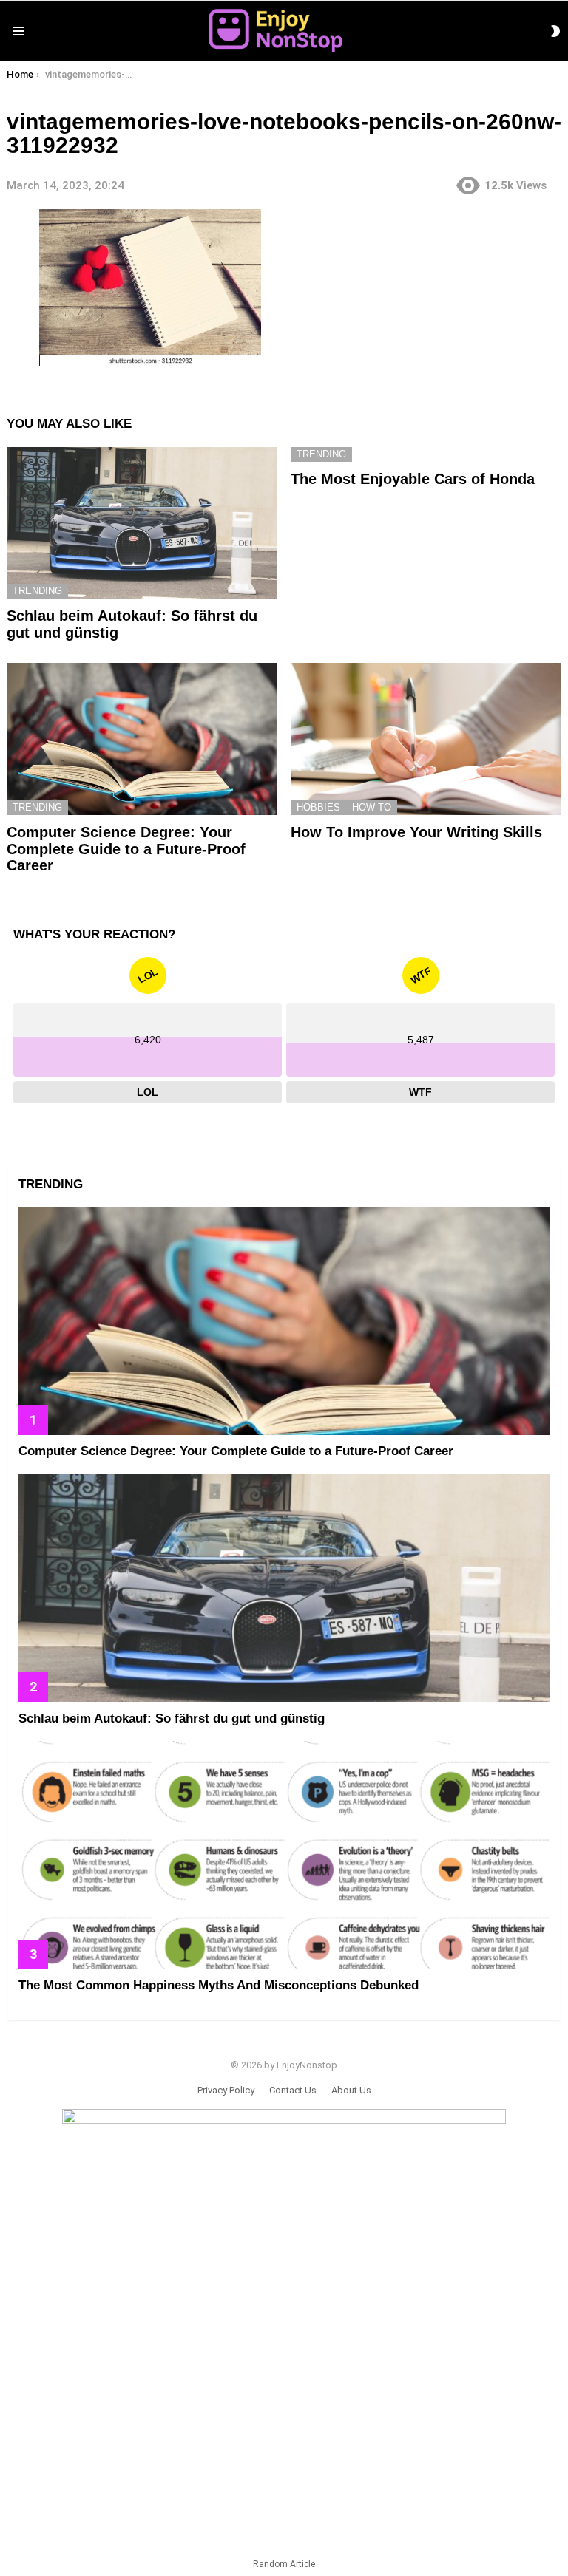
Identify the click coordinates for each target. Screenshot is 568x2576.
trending (37, 591)
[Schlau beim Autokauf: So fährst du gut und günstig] (142, 523)
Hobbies (318, 807)
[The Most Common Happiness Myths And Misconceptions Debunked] (284, 1855)
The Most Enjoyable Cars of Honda (413, 479)
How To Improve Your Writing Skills (416, 832)
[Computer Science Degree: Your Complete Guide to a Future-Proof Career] (142, 739)
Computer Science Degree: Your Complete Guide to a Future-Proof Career (126, 849)
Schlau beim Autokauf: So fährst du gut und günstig (172, 1718)
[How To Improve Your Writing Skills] (426, 739)
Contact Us (293, 2090)
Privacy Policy (226, 2090)
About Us (351, 2090)
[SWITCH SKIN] (555, 31)
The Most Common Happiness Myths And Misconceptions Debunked (219, 1985)
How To (372, 807)
